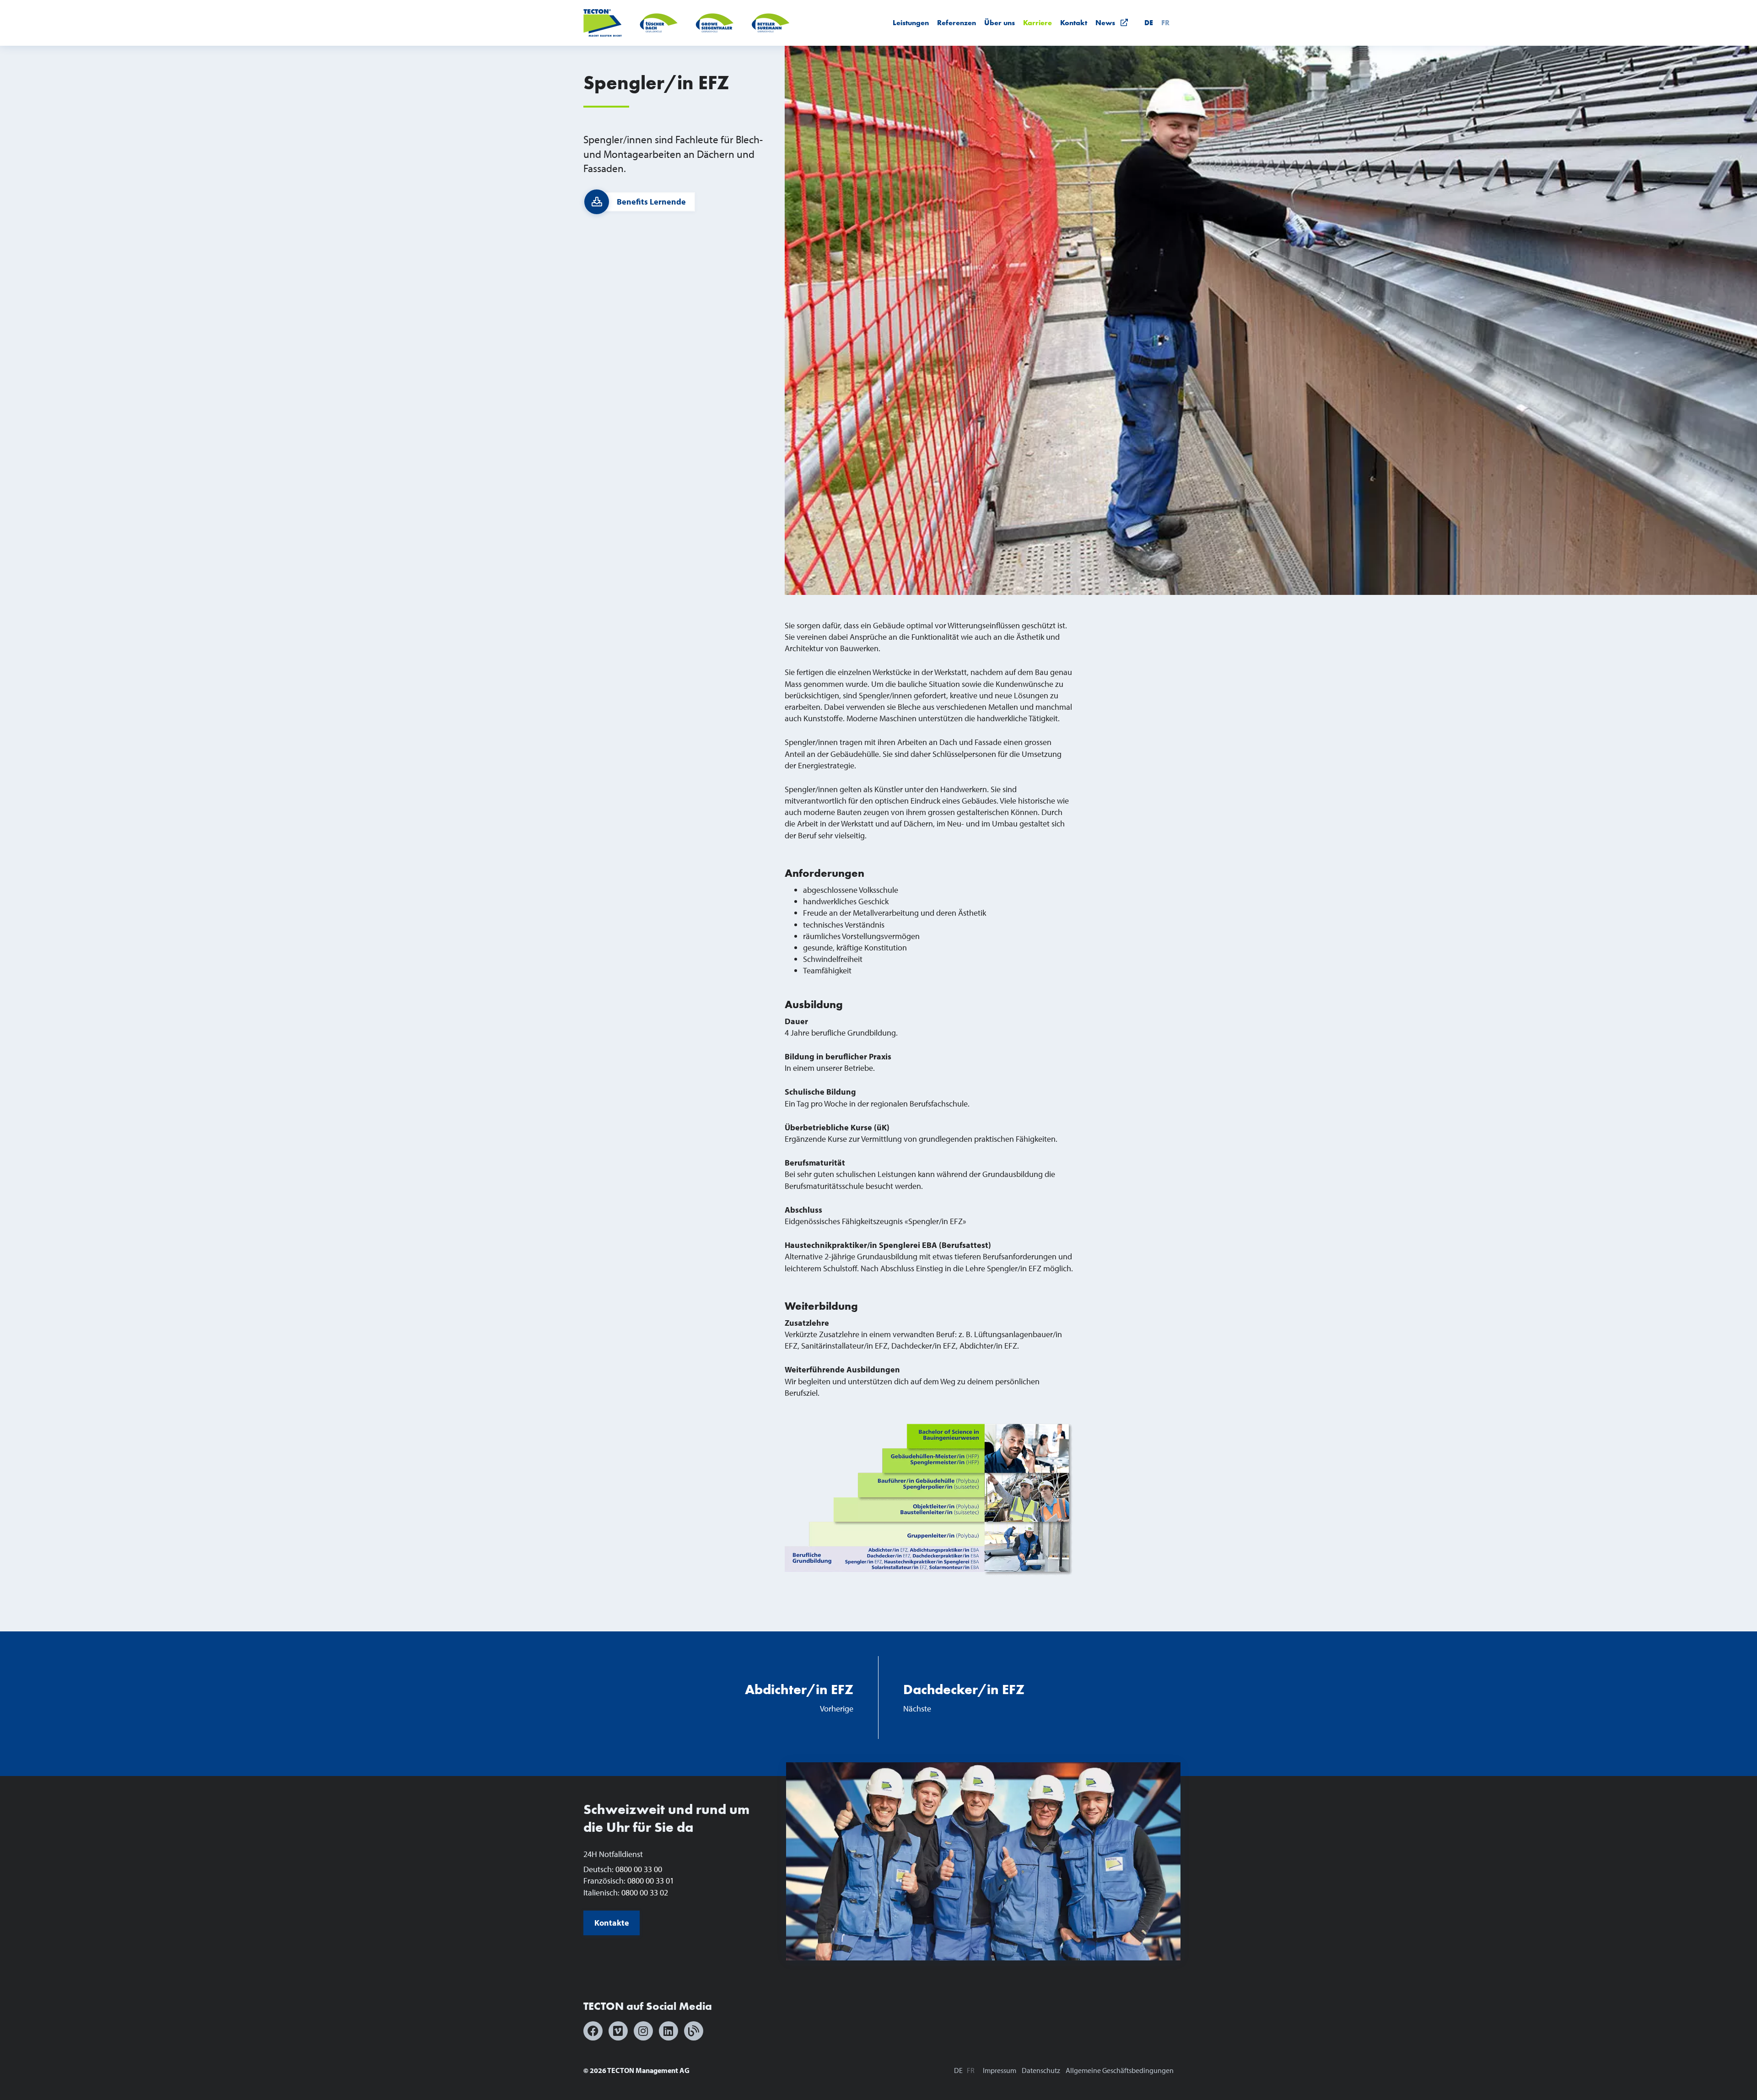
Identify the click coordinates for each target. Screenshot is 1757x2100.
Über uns (1000, 23)
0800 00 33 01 (651, 1881)
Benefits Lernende (651, 202)
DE (1149, 23)
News (1108, 23)
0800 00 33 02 (645, 1892)
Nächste (964, 1697)
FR (1165, 23)
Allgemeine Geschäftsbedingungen (1120, 2070)
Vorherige (799, 1697)
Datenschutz (1041, 2070)
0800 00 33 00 (639, 1869)
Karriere (1037, 23)
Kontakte (612, 1923)
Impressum (1000, 2070)
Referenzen (957, 23)
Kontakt (1074, 23)
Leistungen (911, 23)
